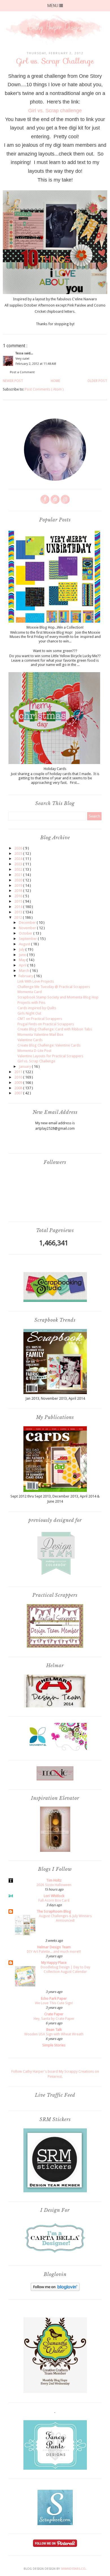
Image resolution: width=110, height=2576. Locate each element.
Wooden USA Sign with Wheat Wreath (54, 2034)
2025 (19, 854)
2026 (19, 848)
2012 (18, 917)
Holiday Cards (55, 769)
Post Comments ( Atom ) (44, 389)
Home (55, 381)
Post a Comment (22, 372)
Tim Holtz (54, 1880)
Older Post (97, 381)
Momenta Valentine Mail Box (40, 1035)
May (23, 960)
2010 (19, 1077)
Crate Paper (54, 2014)
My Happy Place (54, 1963)
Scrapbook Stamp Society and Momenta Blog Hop (58, 997)
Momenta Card (30, 992)
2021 (19, 875)
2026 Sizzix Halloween (54, 1885)
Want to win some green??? (55, 651)
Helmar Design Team (54, 1947)
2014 (19, 907)
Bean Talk (54, 2030)
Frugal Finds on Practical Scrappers (46, 1024)
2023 (19, 864)
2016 (19, 896)
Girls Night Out (29, 1013)
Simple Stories (54, 2045)
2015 (19, 901)
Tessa (20, 353)
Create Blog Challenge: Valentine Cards (49, 1045)
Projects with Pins (31, 1003)
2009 (19, 1083)
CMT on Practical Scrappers (40, 1019)
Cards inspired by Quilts (37, 1008)
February (26, 976)
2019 (19, 885)
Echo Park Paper (54, 1998)
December (28, 923)
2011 (19, 1072)
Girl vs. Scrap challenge (55, 111)
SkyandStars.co (73, 2569)
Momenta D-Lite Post (34, 1051)
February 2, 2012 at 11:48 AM (36, 364)
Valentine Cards (30, 1040)
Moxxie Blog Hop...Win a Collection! (55, 627)
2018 (19, 891)
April (23, 965)
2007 (19, 1093)
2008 (19, 1088)
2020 (19, 880)
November (28, 928)
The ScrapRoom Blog (54, 1911)
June (23, 955)
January (25, 1066)
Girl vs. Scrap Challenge (36, 1061)
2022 (19, 869)
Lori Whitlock (54, 1896)
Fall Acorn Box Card (54, 1900)
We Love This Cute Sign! (54, 2003)
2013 (19, 912)
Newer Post (13, 381)
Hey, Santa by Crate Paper (54, 2019)
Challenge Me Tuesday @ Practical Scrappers (54, 987)
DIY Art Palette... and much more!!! (54, 1952)
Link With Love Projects (36, 981)
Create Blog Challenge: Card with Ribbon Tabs (55, 1029)
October (26, 933)
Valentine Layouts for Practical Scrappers (50, 1056)
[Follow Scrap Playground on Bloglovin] (55, 2290)
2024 (19, 859)
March (24, 971)
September (28, 939)
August (25, 944)
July (22, 949)
